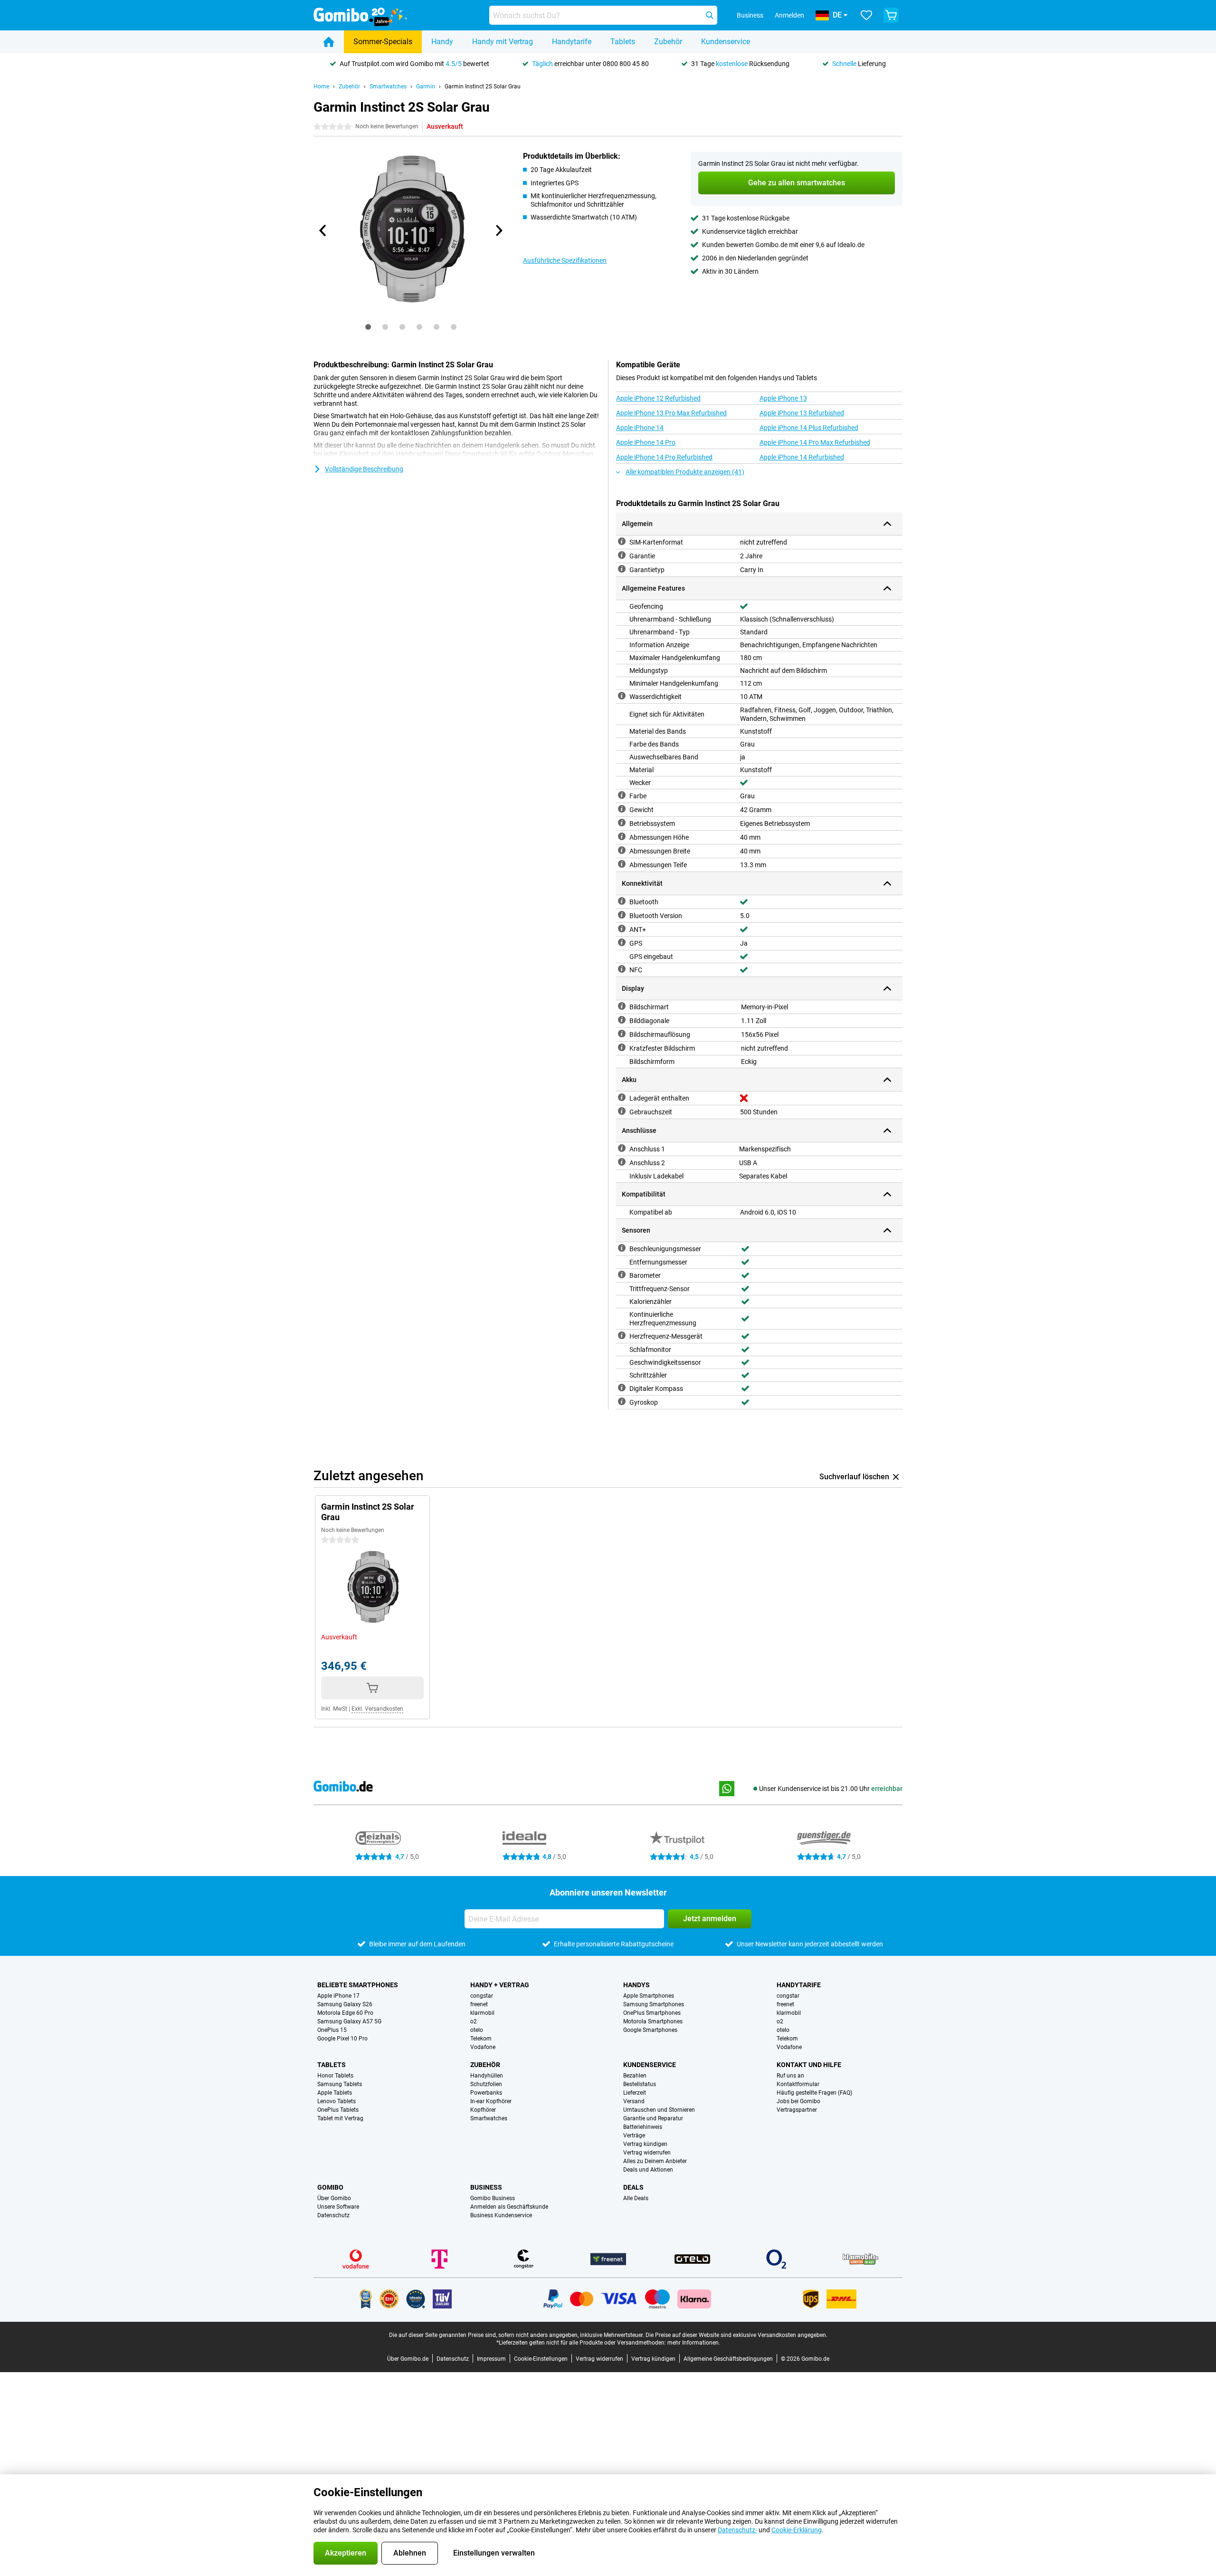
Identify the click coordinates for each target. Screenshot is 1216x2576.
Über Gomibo (334, 2198)
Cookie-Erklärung (797, 2530)
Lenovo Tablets (337, 2101)
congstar (482, 1996)
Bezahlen (635, 2076)
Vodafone (483, 2047)
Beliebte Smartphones (358, 1985)
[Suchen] (710, 15)
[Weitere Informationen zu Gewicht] (622, 809)
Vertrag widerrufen (647, 2153)
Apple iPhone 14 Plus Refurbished (809, 428)
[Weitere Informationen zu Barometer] (622, 1274)
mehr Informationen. (694, 2343)
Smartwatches (388, 86)
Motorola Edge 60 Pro (345, 2013)
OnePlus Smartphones (652, 2013)
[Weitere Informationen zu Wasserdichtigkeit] (622, 696)
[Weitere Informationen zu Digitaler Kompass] (622, 1388)
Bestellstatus (640, 2084)
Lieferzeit (635, 2093)
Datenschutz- (737, 2530)
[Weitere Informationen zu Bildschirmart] (622, 1006)
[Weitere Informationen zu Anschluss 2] (622, 1162)
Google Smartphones (650, 2030)
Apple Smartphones (649, 1996)
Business (486, 2187)
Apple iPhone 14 (640, 428)
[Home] (329, 42)
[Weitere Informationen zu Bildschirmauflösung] (622, 1034)
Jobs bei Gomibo (798, 2101)
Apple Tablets (335, 2093)
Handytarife (572, 42)
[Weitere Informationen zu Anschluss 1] (622, 1148)
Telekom (481, 2039)
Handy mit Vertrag (503, 42)
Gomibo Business (493, 2198)
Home (321, 86)
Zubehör (668, 42)
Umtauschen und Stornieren (659, 2110)
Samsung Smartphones (654, 2004)
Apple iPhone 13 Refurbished (802, 413)
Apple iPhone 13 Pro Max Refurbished (671, 413)
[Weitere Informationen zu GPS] (622, 942)
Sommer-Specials (383, 42)
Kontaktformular (798, 2084)
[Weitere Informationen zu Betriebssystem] (622, 823)
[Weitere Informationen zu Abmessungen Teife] (622, 864)
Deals (633, 2187)
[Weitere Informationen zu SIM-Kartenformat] (622, 541)
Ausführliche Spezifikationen (565, 260)
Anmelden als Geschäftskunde (509, 2207)
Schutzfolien (486, 2084)
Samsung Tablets (340, 2084)
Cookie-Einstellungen (541, 2359)
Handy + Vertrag (500, 1985)
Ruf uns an (790, 2076)
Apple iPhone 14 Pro (646, 442)
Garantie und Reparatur (653, 2118)
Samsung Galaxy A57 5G (349, 2021)
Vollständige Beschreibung (364, 469)
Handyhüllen (487, 2076)
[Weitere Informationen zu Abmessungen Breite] (622, 850)
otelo (477, 2030)
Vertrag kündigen (645, 2144)
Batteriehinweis (643, 2127)
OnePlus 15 (332, 2030)
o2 (474, 2021)
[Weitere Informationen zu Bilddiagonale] (622, 1020)
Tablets (623, 42)
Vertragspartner (797, 2110)
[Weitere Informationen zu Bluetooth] (622, 901)
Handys (636, 1985)
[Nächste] (498, 230)
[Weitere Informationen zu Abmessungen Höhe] (622, 836)
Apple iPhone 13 (783, 398)
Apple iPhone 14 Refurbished (802, 457)
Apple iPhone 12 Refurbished (658, 398)
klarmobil (482, 2013)
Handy (442, 42)
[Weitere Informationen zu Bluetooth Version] (622, 915)
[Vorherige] (323, 230)
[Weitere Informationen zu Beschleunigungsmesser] (622, 1248)
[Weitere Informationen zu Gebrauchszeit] (622, 1111)
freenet (479, 2004)
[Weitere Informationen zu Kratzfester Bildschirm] (622, 1047)
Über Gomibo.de (408, 2359)
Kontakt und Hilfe (809, 2065)
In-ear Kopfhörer (491, 2101)
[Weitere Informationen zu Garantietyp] (622, 569)
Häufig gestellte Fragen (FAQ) (814, 2093)
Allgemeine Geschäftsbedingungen (728, 2359)
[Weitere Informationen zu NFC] (622, 969)
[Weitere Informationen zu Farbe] (622, 795)
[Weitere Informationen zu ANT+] (622, 929)
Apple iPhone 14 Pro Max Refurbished (815, 442)
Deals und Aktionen (648, 2170)
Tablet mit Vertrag (340, 2118)
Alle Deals (636, 2198)
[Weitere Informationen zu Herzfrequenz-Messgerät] (622, 1335)
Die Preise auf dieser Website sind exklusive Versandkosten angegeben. (736, 2335)
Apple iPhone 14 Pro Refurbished (664, 457)
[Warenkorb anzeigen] (891, 15)
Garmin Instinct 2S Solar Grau (483, 86)
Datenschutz (333, 2215)
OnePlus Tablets (338, 2110)
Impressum (491, 2359)
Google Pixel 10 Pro (342, 2039)
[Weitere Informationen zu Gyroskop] (622, 1401)
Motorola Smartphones (653, 2021)
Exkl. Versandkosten (377, 1709)
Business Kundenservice (501, 2215)
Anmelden (789, 15)
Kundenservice (726, 42)
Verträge (634, 2135)
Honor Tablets (335, 2076)
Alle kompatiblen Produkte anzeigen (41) (685, 472)
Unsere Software (338, 2207)
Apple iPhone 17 (338, 1996)
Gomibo (330, 2187)
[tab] (368, 327)
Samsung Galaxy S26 (345, 2004)
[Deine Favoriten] (866, 15)
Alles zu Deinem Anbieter (655, 2161)
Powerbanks (486, 2093)
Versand (634, 2101)
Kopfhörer (483, 2110)
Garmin (426, 86)
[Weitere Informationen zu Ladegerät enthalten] (622, 1097)
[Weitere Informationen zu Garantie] (622, 555)
